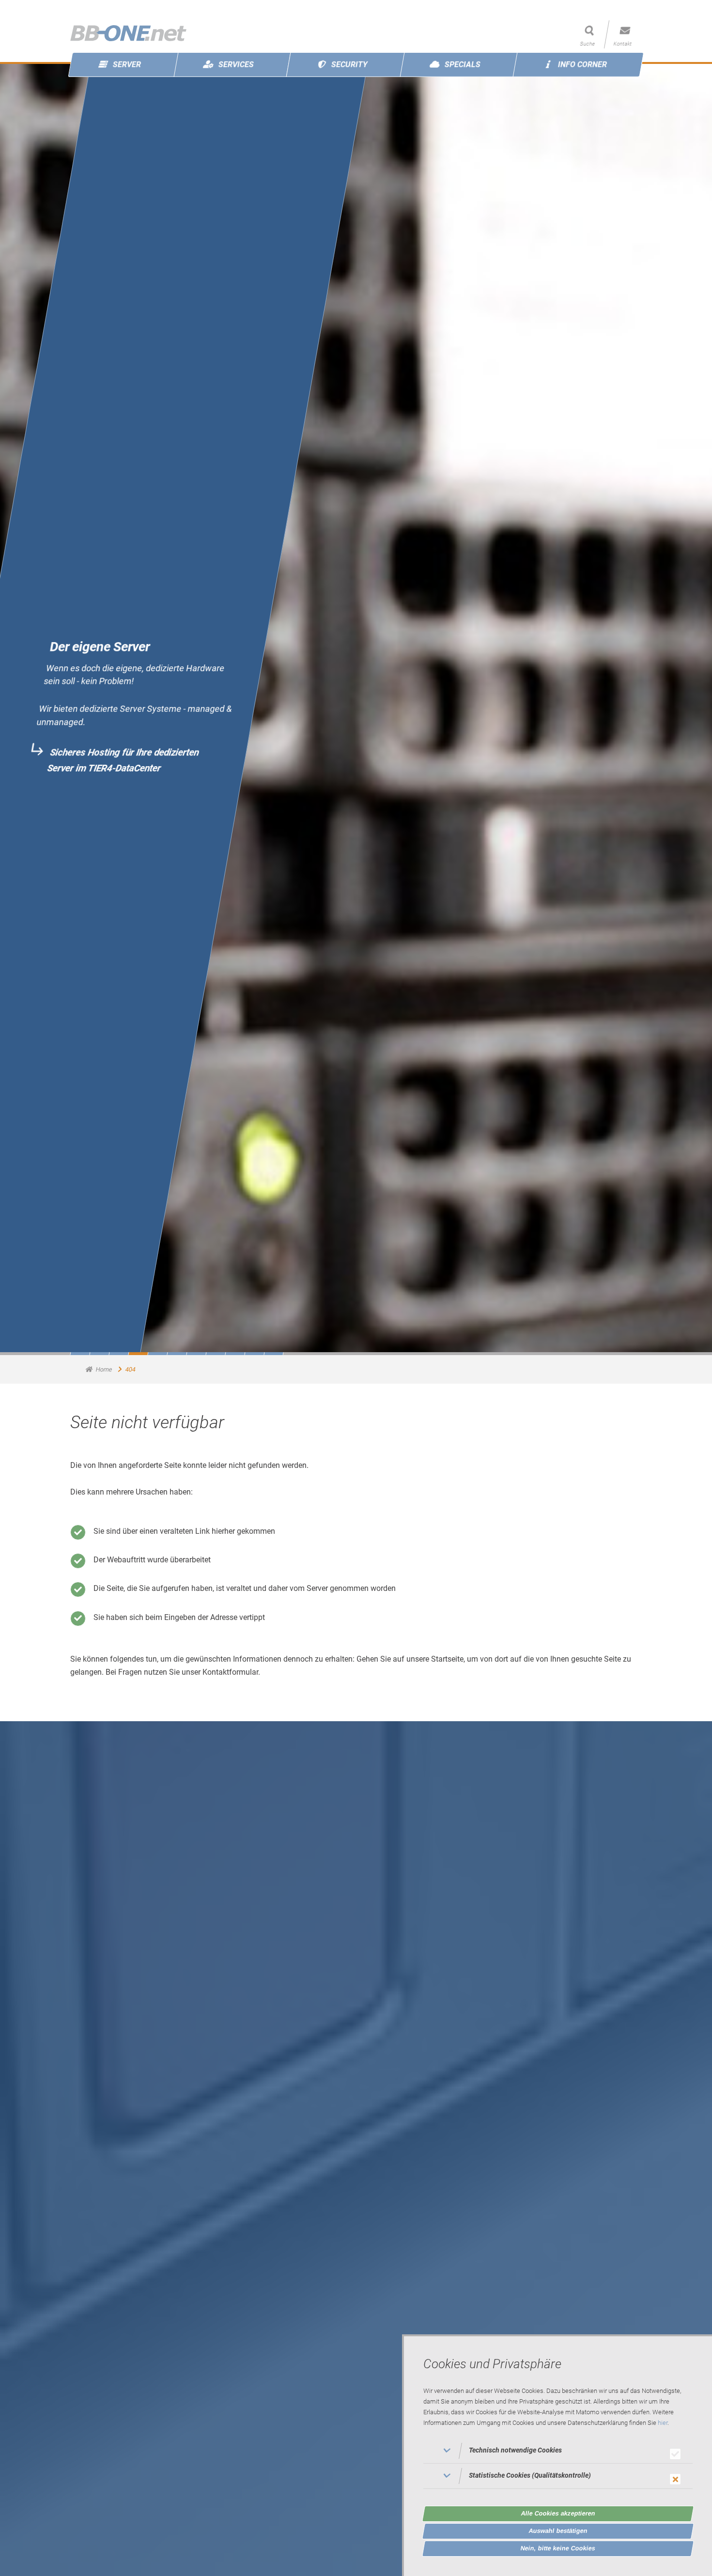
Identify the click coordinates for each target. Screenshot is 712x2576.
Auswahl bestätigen (558, 2531)
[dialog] (557, 2455)
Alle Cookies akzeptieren (558, 2513)
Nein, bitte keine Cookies (558, 2548)
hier (663, 2423)
